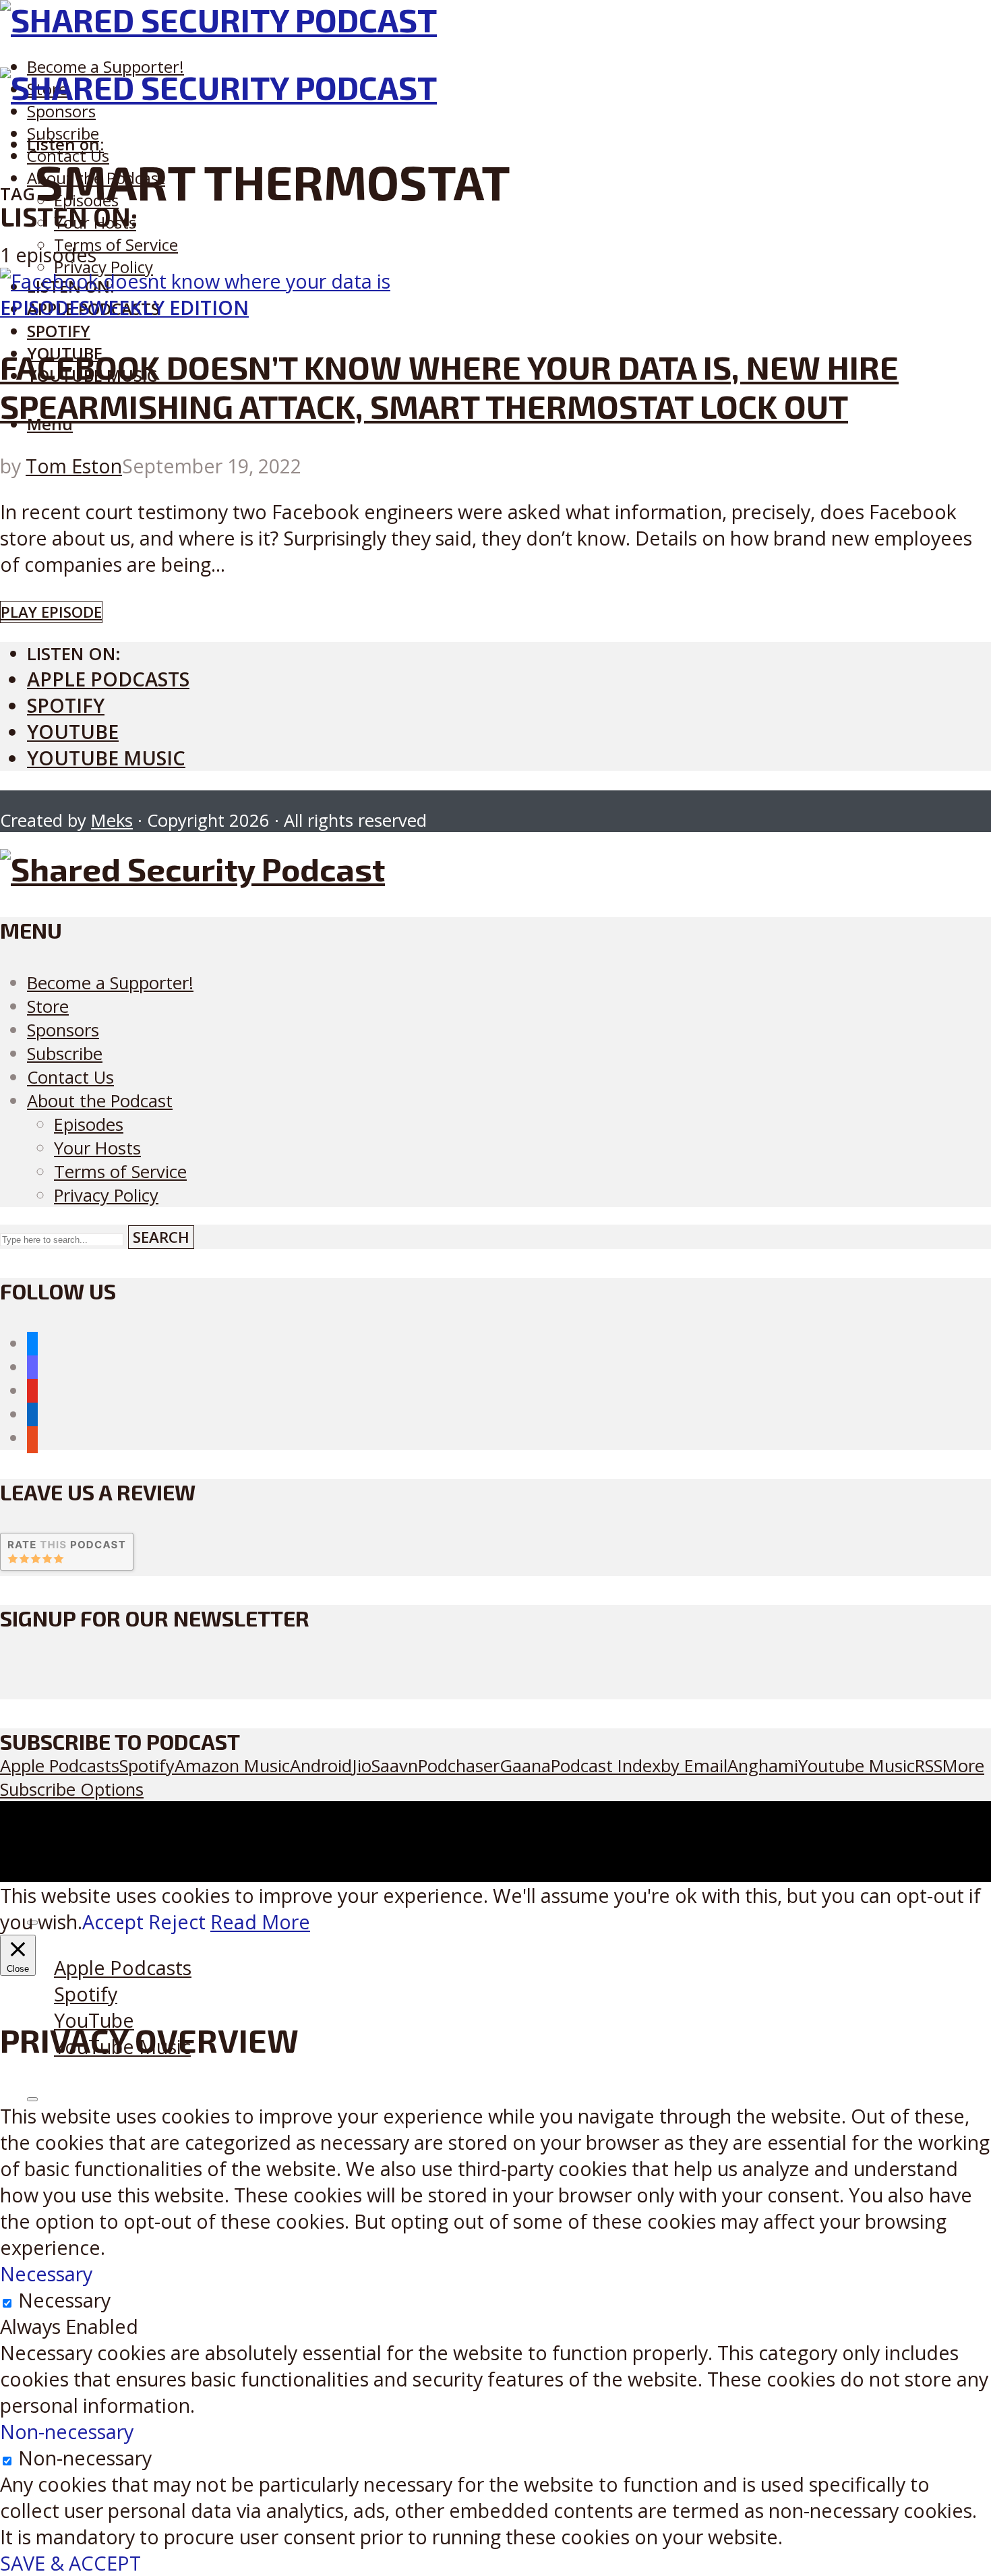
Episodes (45, 307)
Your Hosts (97, 1148)
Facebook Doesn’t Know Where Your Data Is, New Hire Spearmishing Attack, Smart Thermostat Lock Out (449, 386)
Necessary (64, 2300)
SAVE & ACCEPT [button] (70, 2563)
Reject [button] (177, 1922)
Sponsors (61, 111)
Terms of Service (116, 244)
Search (161, 1237)
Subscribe (65, 1054)
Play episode (51, 612)
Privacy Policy (103, 267)
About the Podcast (100, 1101)
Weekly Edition (169, 307)
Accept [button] (113, 1922)
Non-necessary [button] (67, 2431)
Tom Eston (74, 466)
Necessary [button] (46, 2274)
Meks (112, 820)
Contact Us (70, 1077)
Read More (260, 1922)
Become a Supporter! (106, 66)
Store (48, 1006)
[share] (32, 2099)
